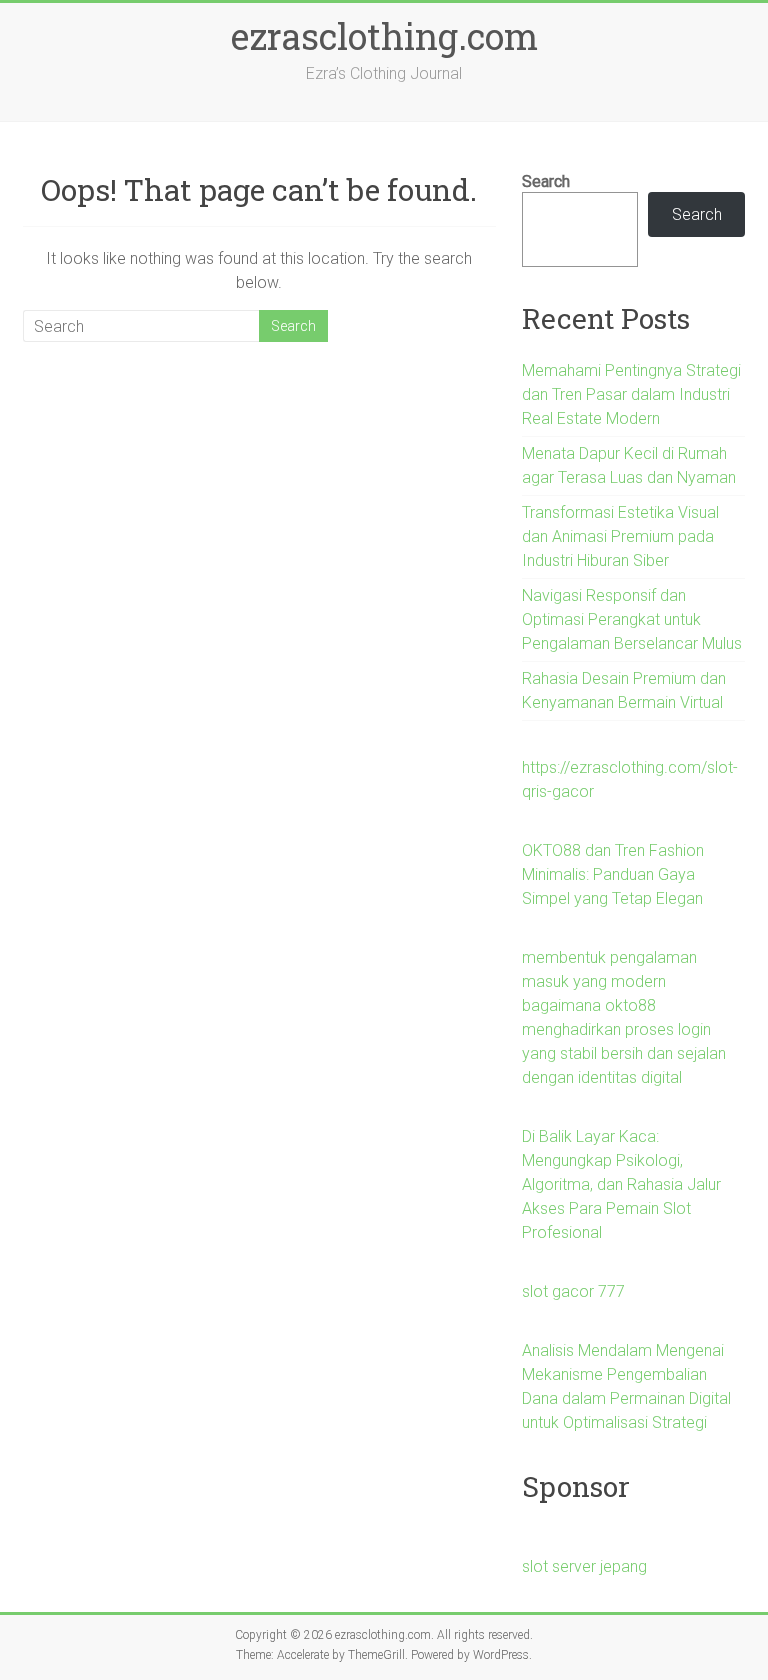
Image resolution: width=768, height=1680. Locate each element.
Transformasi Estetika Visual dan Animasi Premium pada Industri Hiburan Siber (620, 536)
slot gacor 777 (573, 1291)
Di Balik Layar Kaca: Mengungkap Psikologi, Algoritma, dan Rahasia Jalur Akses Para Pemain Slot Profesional (621, 1184)
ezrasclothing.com (384, 36)
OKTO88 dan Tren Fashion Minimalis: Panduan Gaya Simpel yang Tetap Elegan (613, 874)
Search (546, 181)
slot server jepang (584, 1566)
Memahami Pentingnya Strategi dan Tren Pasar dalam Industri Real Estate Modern (631, 394)
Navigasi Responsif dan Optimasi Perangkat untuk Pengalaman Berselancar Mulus (632, 619)
